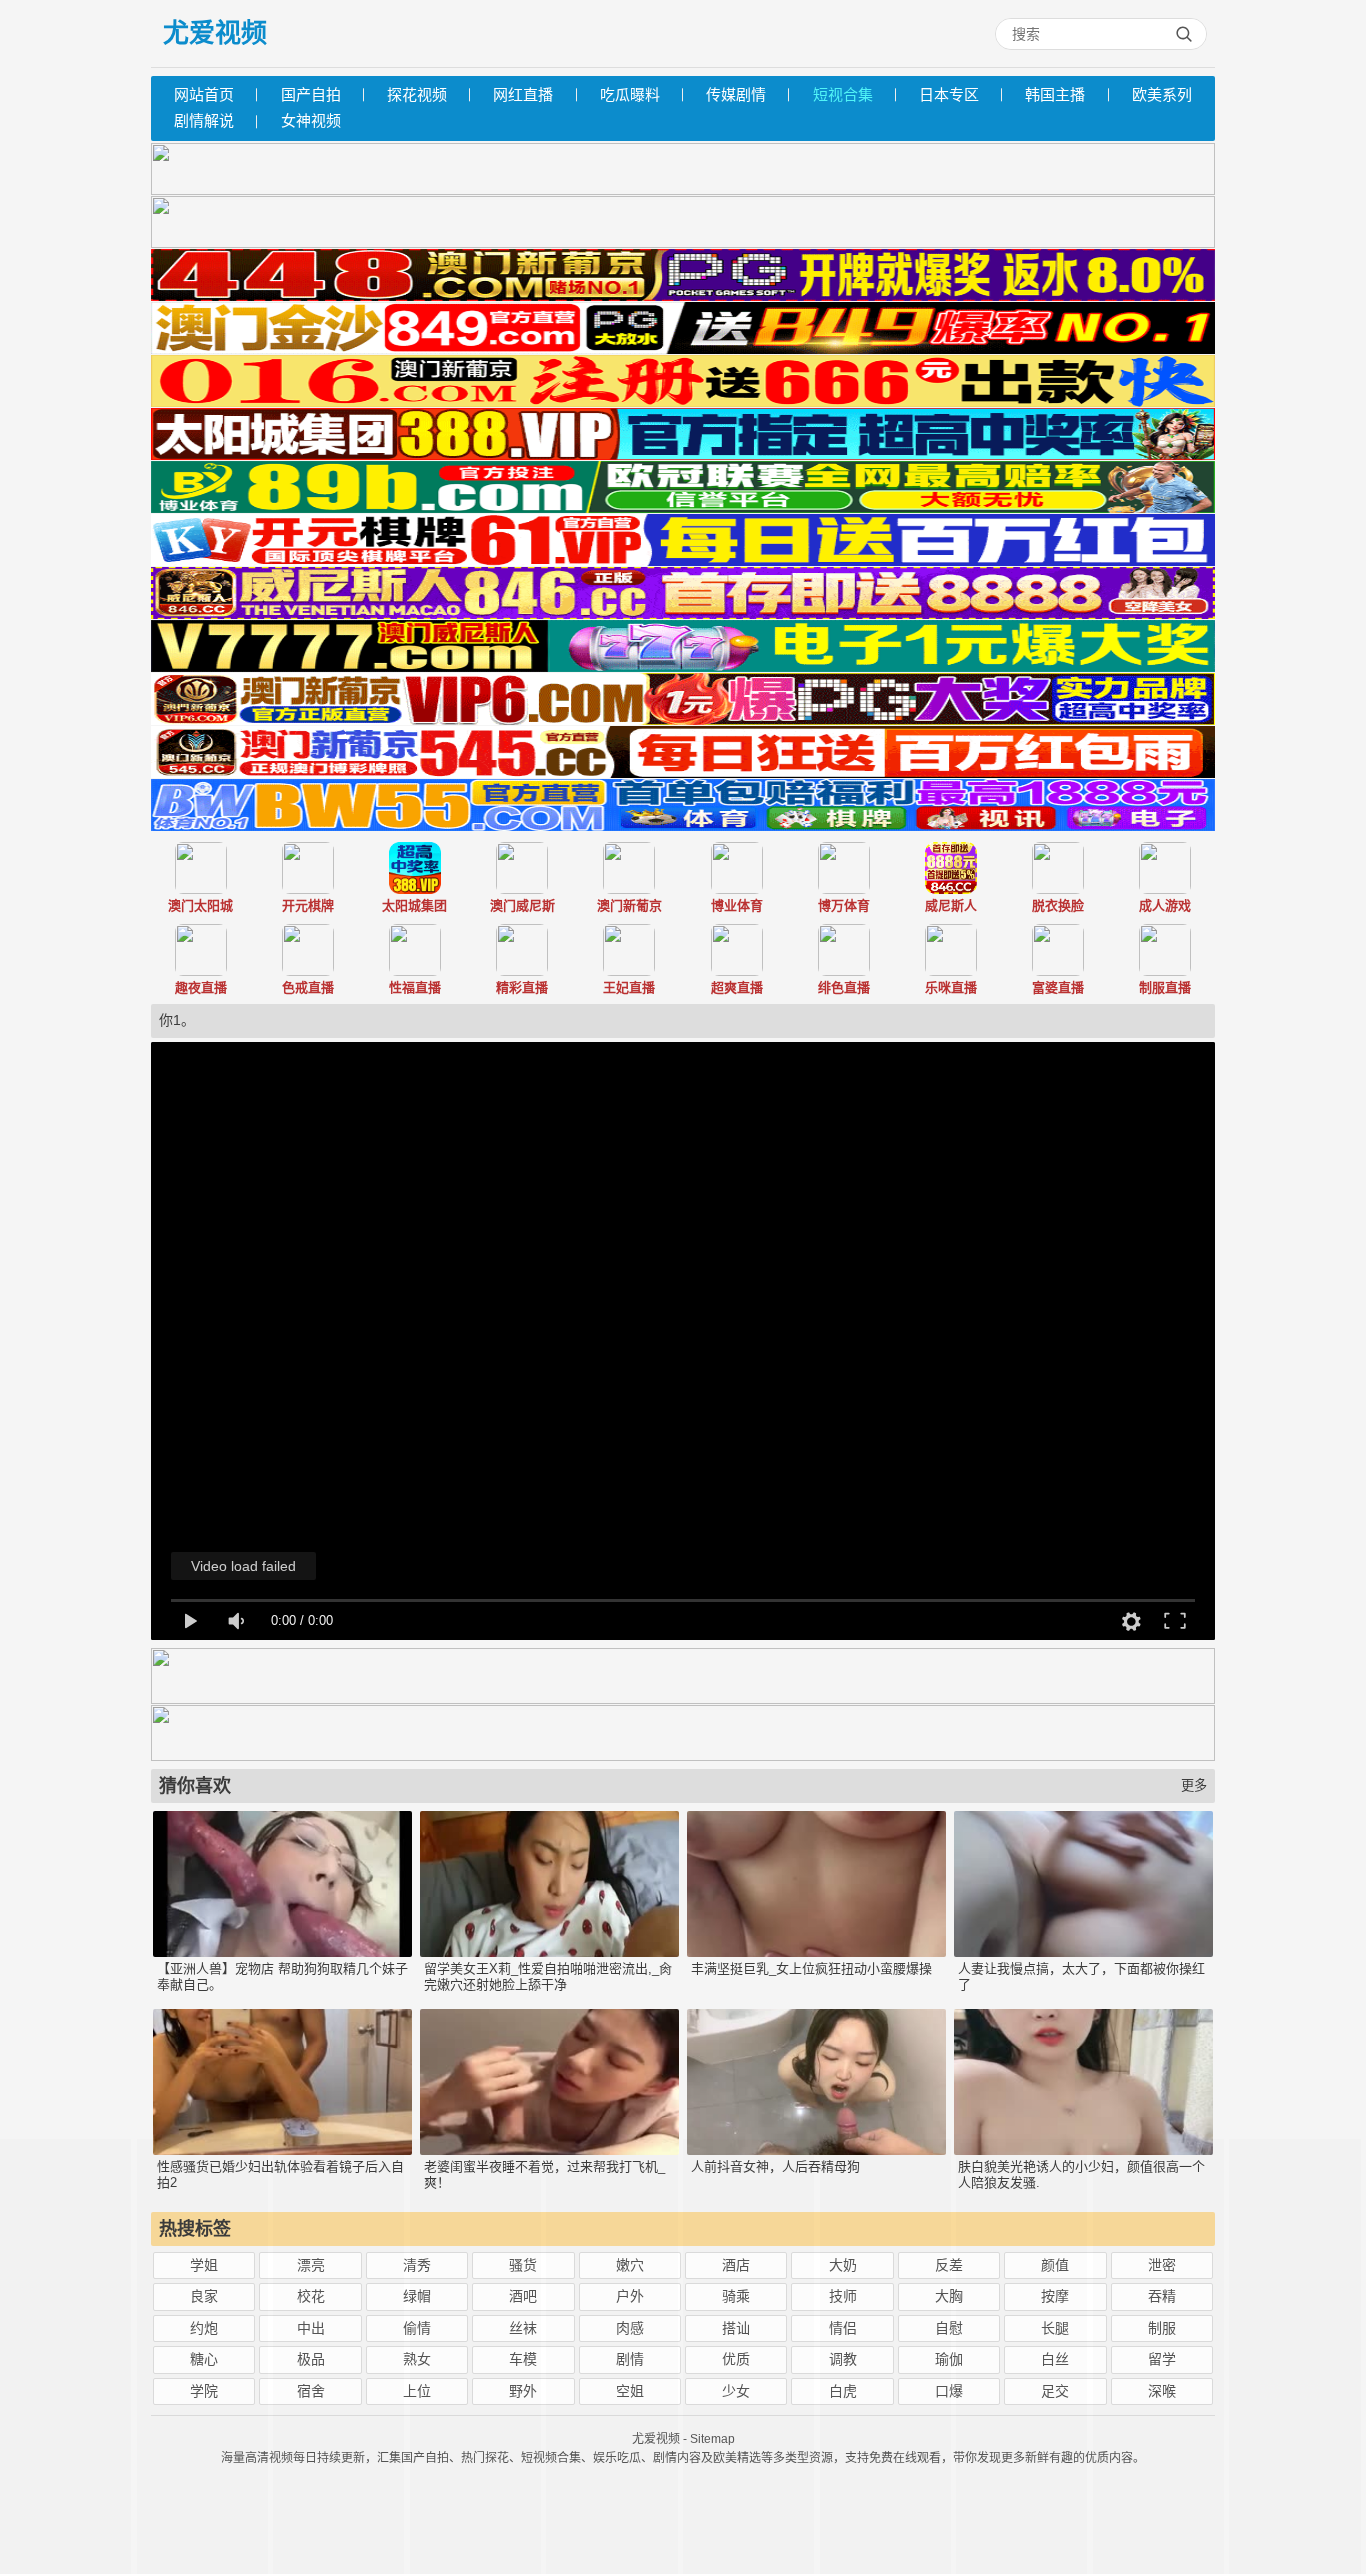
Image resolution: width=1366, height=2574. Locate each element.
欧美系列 (1162, 94)
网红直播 (523, 94)
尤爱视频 (215, 33)
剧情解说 (204, 120)
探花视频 (417, 94)
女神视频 (311, 120)
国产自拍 (311, 94)
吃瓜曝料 (630, 94)
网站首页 (204, 94)
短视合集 (843, 94)
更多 (1194, 1785)
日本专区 (949, 94)
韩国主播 (1055, 94)
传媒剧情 (736, 94)
